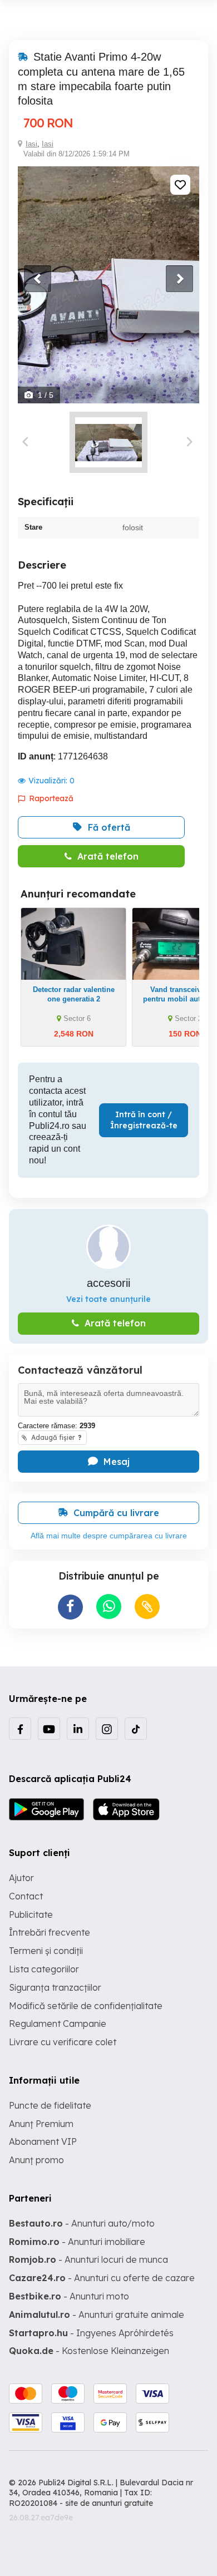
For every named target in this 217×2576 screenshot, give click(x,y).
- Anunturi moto (69, 2296)
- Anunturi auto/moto (82, 2223)
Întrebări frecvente (50, 1932)
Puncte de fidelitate (50, 2105)
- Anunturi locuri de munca (88, 2259)
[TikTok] (136, 1729)
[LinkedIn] (78, 1729)
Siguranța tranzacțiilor (55, 1987)
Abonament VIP (43, 2141)
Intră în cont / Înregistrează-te (144, 1120)
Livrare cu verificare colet (63, 2042)
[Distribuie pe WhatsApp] (109, 1607)
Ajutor (21, 1878)
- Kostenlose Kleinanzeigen (89, 2351)
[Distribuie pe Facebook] (70, 1607)
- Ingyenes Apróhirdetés (91, 2333)
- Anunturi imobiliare (77, 2242)
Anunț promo (36, 2160)
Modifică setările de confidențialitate (86, 2006)
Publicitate (31, 1914)
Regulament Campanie (58, 2024)
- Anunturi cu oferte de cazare (102, 2278)
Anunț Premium (41, 2124)
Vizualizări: (51, 781)
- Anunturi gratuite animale (97, 2315)
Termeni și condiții (46, 1951)
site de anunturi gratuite (109, 2503)
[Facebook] (20, 1729)
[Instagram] (107, 1729)
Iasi (31, 144)
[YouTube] (49, 1729)
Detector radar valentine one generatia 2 (74, 994)
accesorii (108, 1283)
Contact (26, 1896)
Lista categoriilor (44, 1969)
